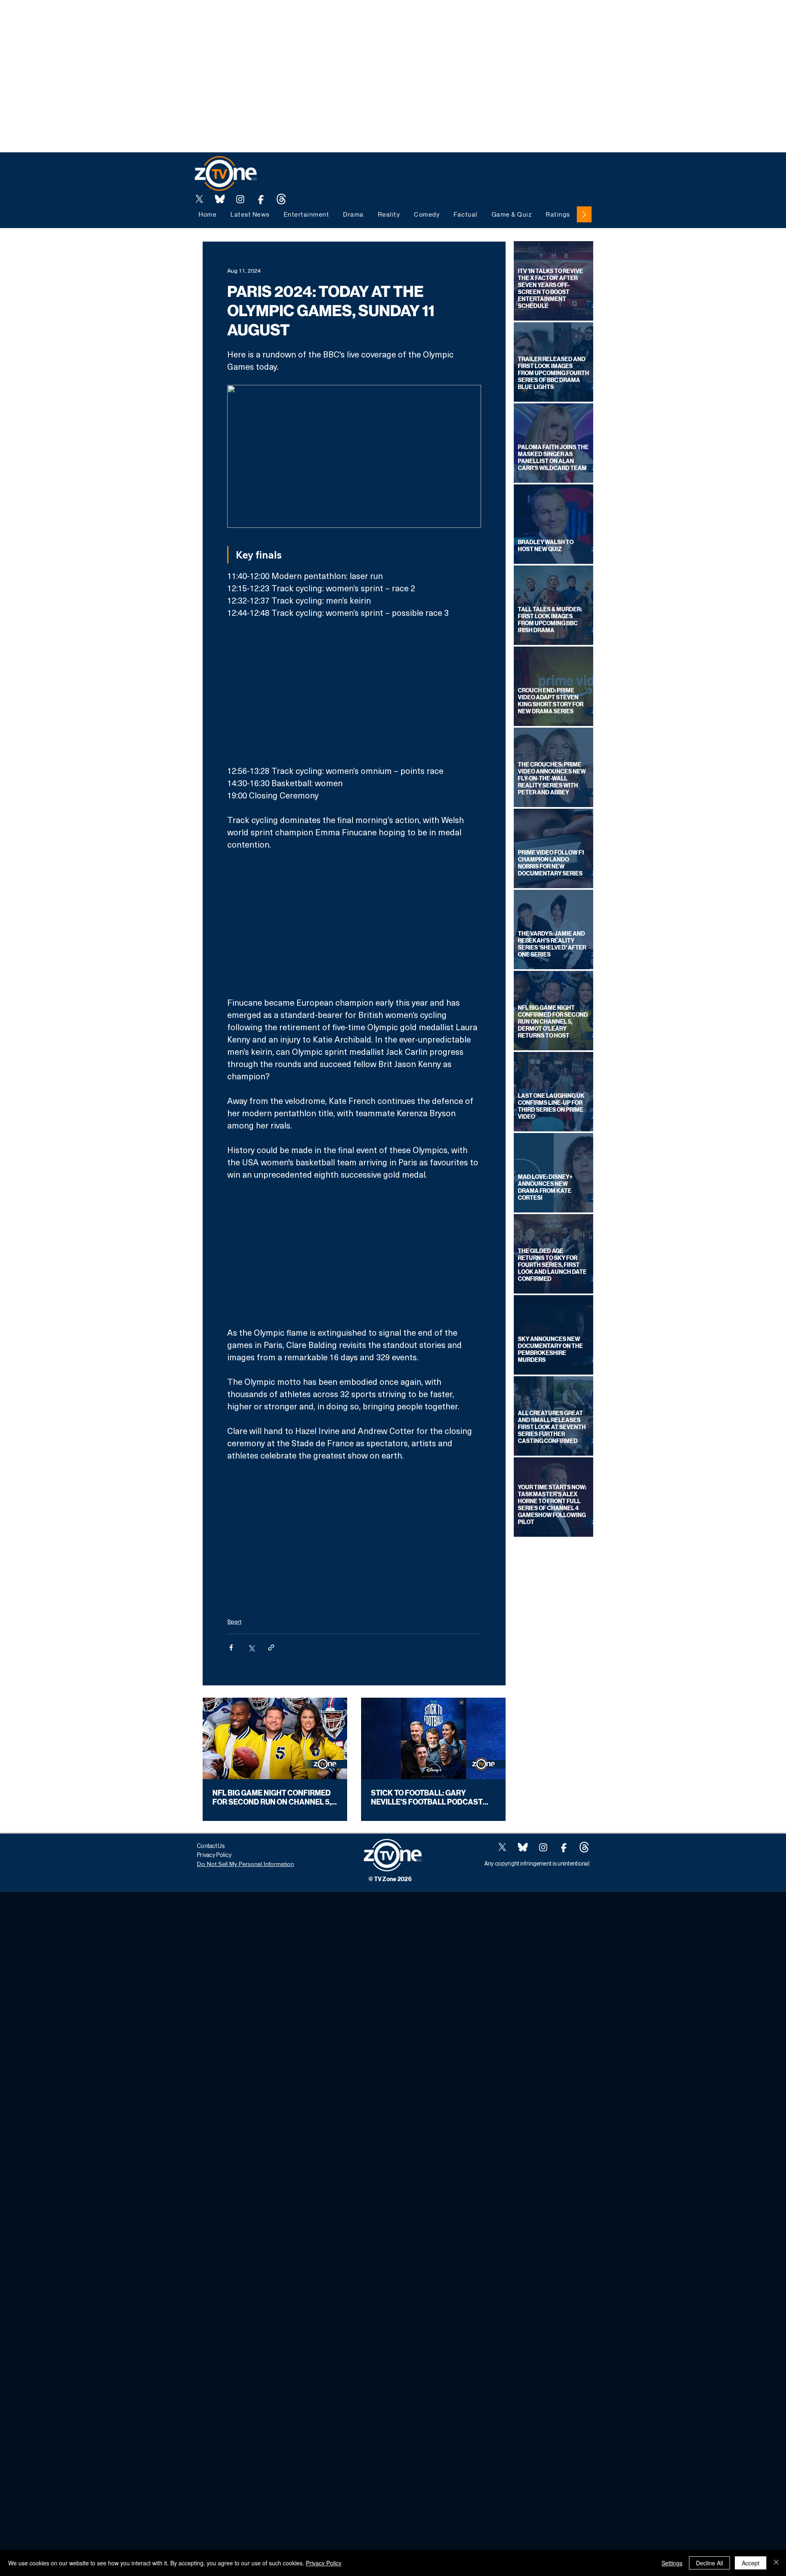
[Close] (776, 2563)
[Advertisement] (149, 18)
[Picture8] (220, 199)
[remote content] (354, 692)
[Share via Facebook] (231, 1648)
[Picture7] (261, 199)
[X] (199, 199)
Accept (751, 2563)
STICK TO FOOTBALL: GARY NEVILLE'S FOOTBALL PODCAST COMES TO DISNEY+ (427, 1798)
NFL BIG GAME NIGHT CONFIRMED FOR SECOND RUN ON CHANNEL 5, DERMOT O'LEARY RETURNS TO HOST (272, 1798)
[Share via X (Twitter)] (251, 1648)
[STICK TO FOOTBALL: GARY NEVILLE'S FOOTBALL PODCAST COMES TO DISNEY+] (433, 1738)
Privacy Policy (324, 2563)
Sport (234, 1621)
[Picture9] (281, 199)
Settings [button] (672, 2563)
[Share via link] (271, 1648)
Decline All (709, 2563)
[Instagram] (240, 199)
